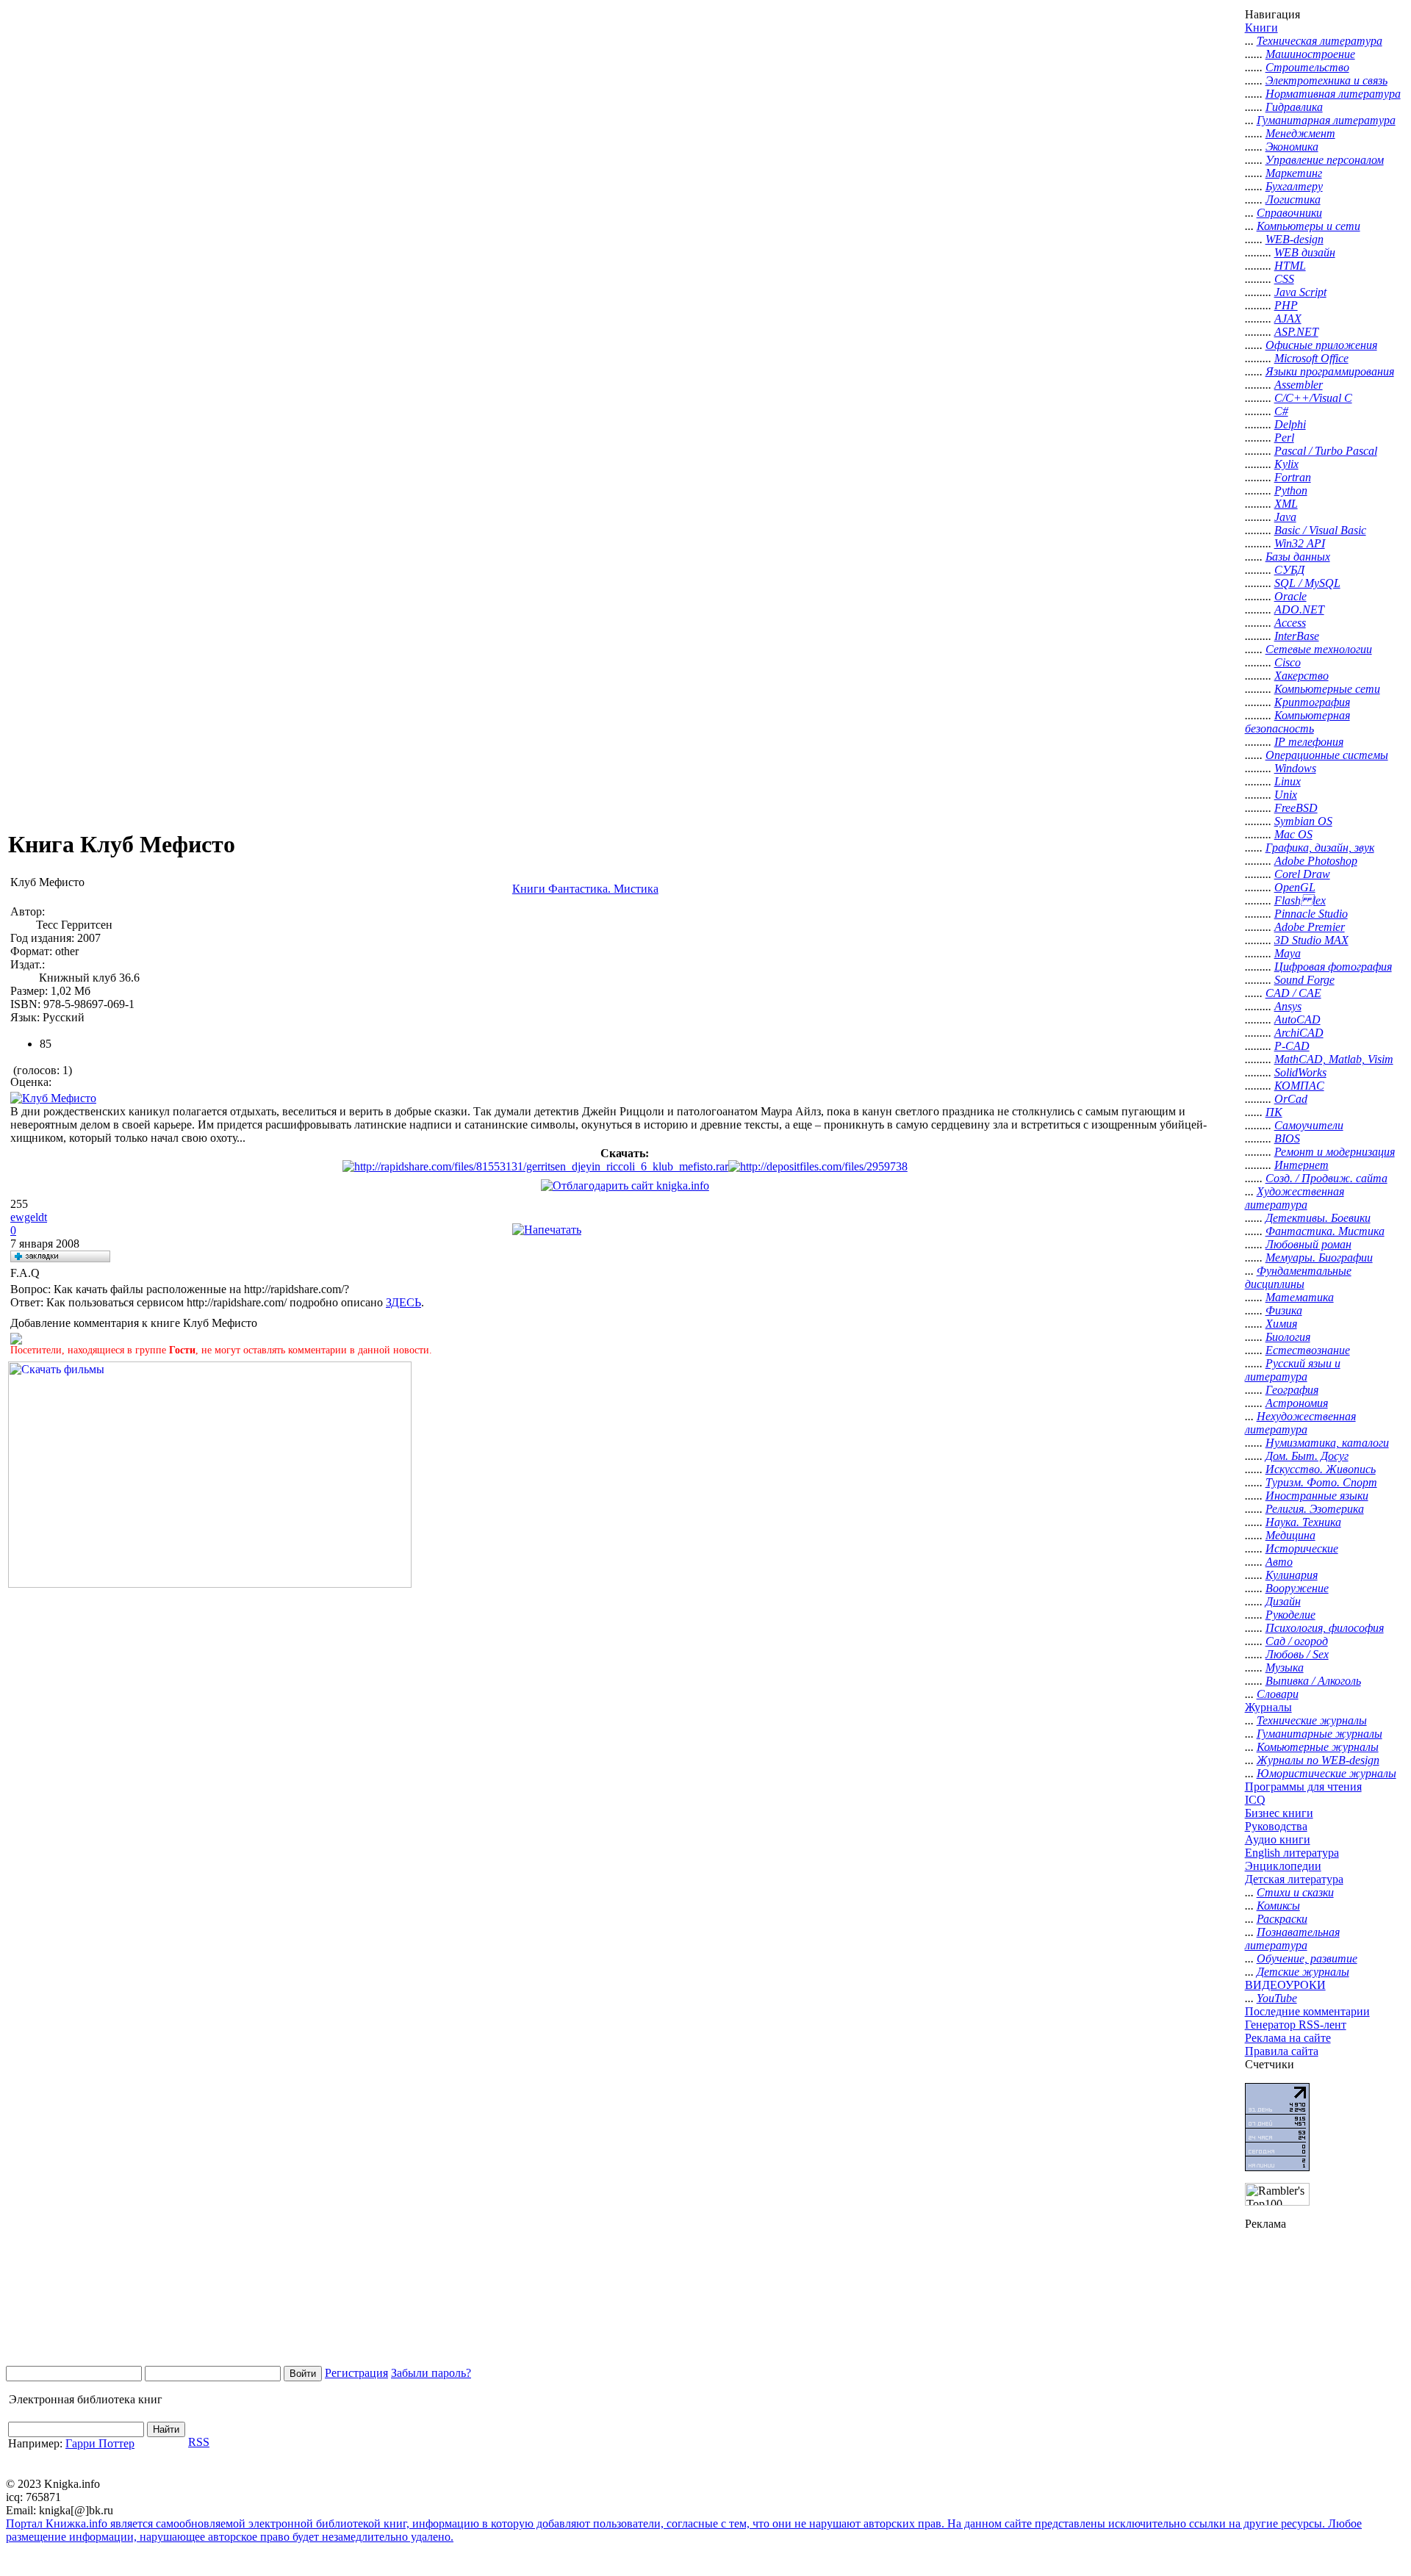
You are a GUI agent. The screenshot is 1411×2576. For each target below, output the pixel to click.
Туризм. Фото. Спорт (1321, 1482)
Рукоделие (1290, 1615)
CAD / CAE (1293, 993)
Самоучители (1309, 1125)
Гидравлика (1294, 107)
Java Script (1300, 292)
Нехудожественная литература (1300, 1423)
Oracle (1290, 596)
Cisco (1288, 662)
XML (1286, 504)
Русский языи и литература (1293, 1370)
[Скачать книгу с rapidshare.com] (535, 1166)
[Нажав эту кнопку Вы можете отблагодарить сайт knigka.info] (625, 1186)
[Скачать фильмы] (210, 1584)
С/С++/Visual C (1313, 398)
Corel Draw (1302, 874)
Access (1290, 623)
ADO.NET (1299, 609)
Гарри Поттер (100, 2443)
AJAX (1288, 319)
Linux (1288, 781)
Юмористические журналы (1326, 1773)
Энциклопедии (1283, 1866)
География (1292, 1390)
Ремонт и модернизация (1335, 1152)
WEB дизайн (1305, 252)
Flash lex (1300, 900)
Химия (1281, 1324)
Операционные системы (1327, 755)
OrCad (1291, 1099)
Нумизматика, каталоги (1327, 1443)
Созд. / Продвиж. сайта (1326, 1178)
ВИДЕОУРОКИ (1285, 1985)
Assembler (1299, 385)
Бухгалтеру (1294, 186)
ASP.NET (1296, 332)
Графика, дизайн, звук (1320, 848)
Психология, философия (1325, 1628)
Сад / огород (1297, 1641)
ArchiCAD (1299, 1033)
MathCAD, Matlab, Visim (1334, 1059)
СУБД (1289, 570)
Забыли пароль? (431, 2373)
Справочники (1289, 213)
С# (1281, 411)
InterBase (1297, 636)
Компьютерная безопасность (1297, 722)
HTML (1290, 266)
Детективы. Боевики (1318, 1218)
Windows (1295, 768)
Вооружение (1297, 1588)
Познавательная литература (1292, 1939)
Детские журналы (1303, 1972)
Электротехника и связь (1326, 80)
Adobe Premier (1310, 927)
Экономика (1292, 147)
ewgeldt (29, 1217)
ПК (1274, 1112)
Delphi (1290, 424)
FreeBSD (1296, 808)
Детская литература (1294, 1879)
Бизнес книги (1279, 1813)
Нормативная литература (1333, 94)
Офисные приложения (1321, 345)
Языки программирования (1330, 371)
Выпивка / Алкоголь (1313, 1681)
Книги (1261, 28)
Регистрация (356, 2373)
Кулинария (1292, 1575)
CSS (1284, 279)
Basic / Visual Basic (1320, 530)
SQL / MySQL (1307, 583)
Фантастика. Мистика (1325, 1231)
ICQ (1255, 1800)
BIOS (1287, 1138)
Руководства (1276, 1826)
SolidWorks (1300, 1072)
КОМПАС (1299, 1086)
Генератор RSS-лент (1296, 2025)
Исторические (1302, 1548)
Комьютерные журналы (1318, 1747)
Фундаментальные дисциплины (1298, 1277)
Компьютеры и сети (1308, 226)
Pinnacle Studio (1311, 914)
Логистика (1293, 199)
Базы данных (1298, 557)
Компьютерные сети (1327, 689)
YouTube (1277, 1998)
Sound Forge (1304, 980)
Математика (1300, 1297)
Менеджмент (1300, 133)
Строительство (1307, 67)
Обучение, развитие (1307, 1958)
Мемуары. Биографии (1319, 1258)
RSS (199, 2442)
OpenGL (1295, 887)
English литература (1292, 1853)
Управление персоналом (1325, 160)
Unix (1286, 795)
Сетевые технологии (1319, 649)
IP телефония (1309, 742)
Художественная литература (1295, 1198)
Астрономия (1297, 1403)
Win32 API (1300, 543)
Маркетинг (1294, 173)
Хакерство (1302, 676)
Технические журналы (1312, 1720)
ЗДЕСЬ (403, 1302)
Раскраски (1282, 1919)
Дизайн (1283, 1601)
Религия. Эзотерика (1315, 1509)
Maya (1288, 953)
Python (1291, 490)
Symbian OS (1303, 821)
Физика (1284, 1310)
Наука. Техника (1303, 1522)
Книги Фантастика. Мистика (585, 889)
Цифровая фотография (1333, 967)
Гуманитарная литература (1326, 120)
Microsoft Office (1311, 358)
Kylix (1286, 464)
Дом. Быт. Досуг (1307, 1456)
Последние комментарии (1307, 2011)
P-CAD (1292, 1046)
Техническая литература (1320, 41)
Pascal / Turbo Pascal (1326, 451)
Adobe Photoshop (1316, 861)
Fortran (1293, 477)
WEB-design (1295, 239)
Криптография (1312, 702)
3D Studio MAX (1311, 940)
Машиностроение (1310, 54)
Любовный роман (1308, 1244)
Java (1285, 517)
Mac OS (1293, 834)
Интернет (1302, 1165)
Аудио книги (1278, 1839)
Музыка (1285, 1667)
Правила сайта (1282, 2051)
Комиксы (1278, 1906)
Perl (1284, 438)
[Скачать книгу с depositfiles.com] (818, 1166)
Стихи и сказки (1295, 1892)
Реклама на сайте (1288, 2038)
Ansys (1288, 1006)
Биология (1288, 1337)
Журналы (1268, 1707)
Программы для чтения (1303, 1787)
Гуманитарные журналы (1320, 1734)
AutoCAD (1297, 1019)
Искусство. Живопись (1321, 1469)
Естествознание (1308, 1350)
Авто (1279, 1562)
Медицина (1290, 1535)
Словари (1278, 1694)
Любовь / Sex (1297, 1654)
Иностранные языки (1317, 1496)
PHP (1286, 305)
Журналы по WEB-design (1318, 1760)
